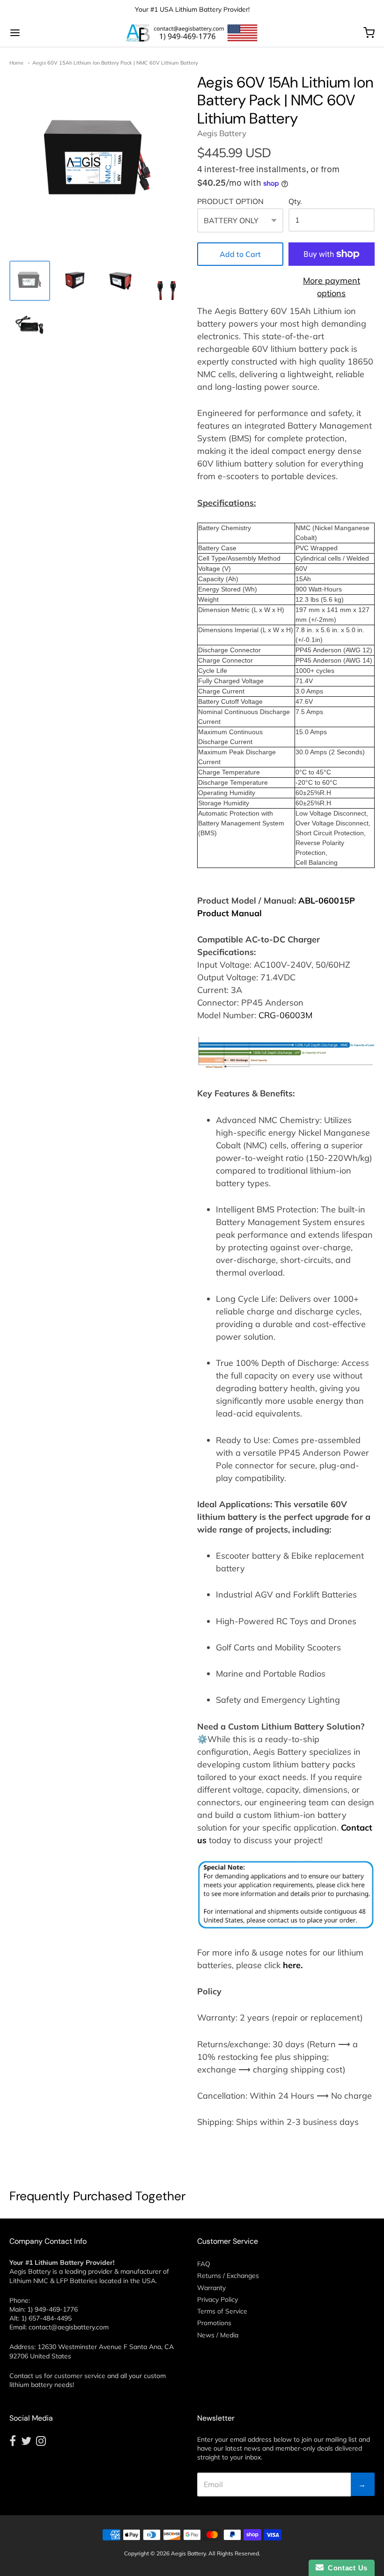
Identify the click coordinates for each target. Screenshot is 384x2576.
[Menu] (46, 33)
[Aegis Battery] (192, 33)
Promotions (214, 2323)
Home (16, 63)
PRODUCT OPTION (230, 202)
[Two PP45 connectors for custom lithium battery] (166, 281)
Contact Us (346, 2568)
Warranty (211, 2288)
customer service (80, 2376)
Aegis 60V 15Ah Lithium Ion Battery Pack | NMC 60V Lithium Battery (115, 63)
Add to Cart (240, 254)
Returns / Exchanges (228, 2276)
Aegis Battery (222, 133)
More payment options (332, 287)
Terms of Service (222, 2311)
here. (293, 1965)
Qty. (295, 202)
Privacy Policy (218, 2299)
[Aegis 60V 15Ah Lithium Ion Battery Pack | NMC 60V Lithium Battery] (30, 326)
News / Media (218, 2335)
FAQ (204, 2264)
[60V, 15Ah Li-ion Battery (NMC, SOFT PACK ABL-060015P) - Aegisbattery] (30, 281)
